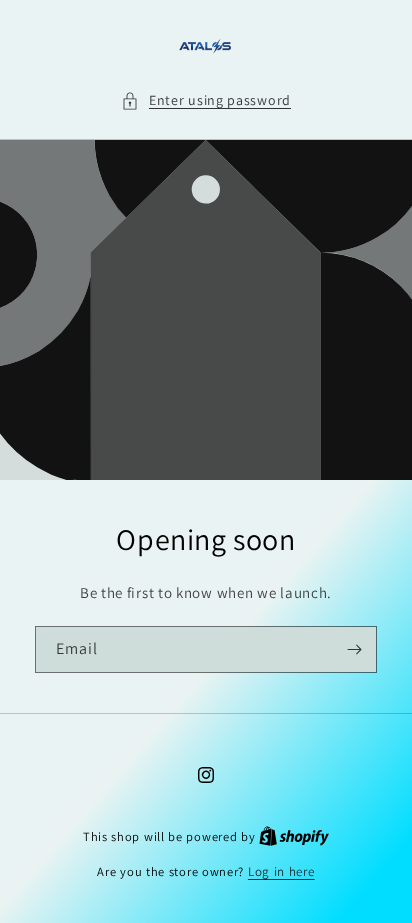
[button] (206, 100)
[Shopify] (294, 836)
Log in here (281, 871)
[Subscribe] (354, 649)
